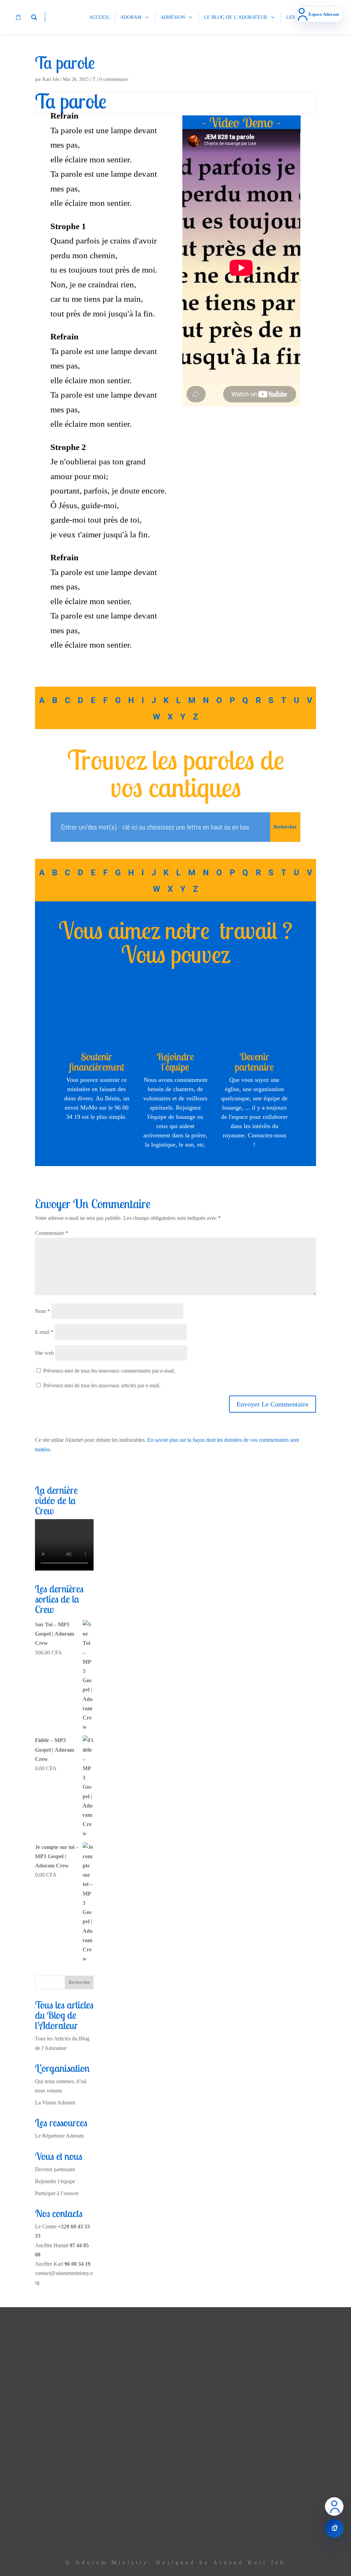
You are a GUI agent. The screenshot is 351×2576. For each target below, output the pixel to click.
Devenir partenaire (254, 1062)
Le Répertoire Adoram (59, 2136)
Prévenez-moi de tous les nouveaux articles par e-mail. (102, 1385)
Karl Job (51, 79)
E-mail (44, 1332)
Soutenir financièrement (97, 1062)
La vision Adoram (119, 2373)
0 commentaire (114, 79)
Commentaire (52, 1233)
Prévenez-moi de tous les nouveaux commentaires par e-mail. (109, 1371)
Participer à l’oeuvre (57, 2193)
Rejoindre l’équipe (55, 2181)
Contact (130, 2505)
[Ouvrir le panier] (334, 2528)
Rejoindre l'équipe (175, 1062)
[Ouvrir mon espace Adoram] (334, 2506)
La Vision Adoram (55, 2103)
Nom (43, 1311)
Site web (44, 1353)
